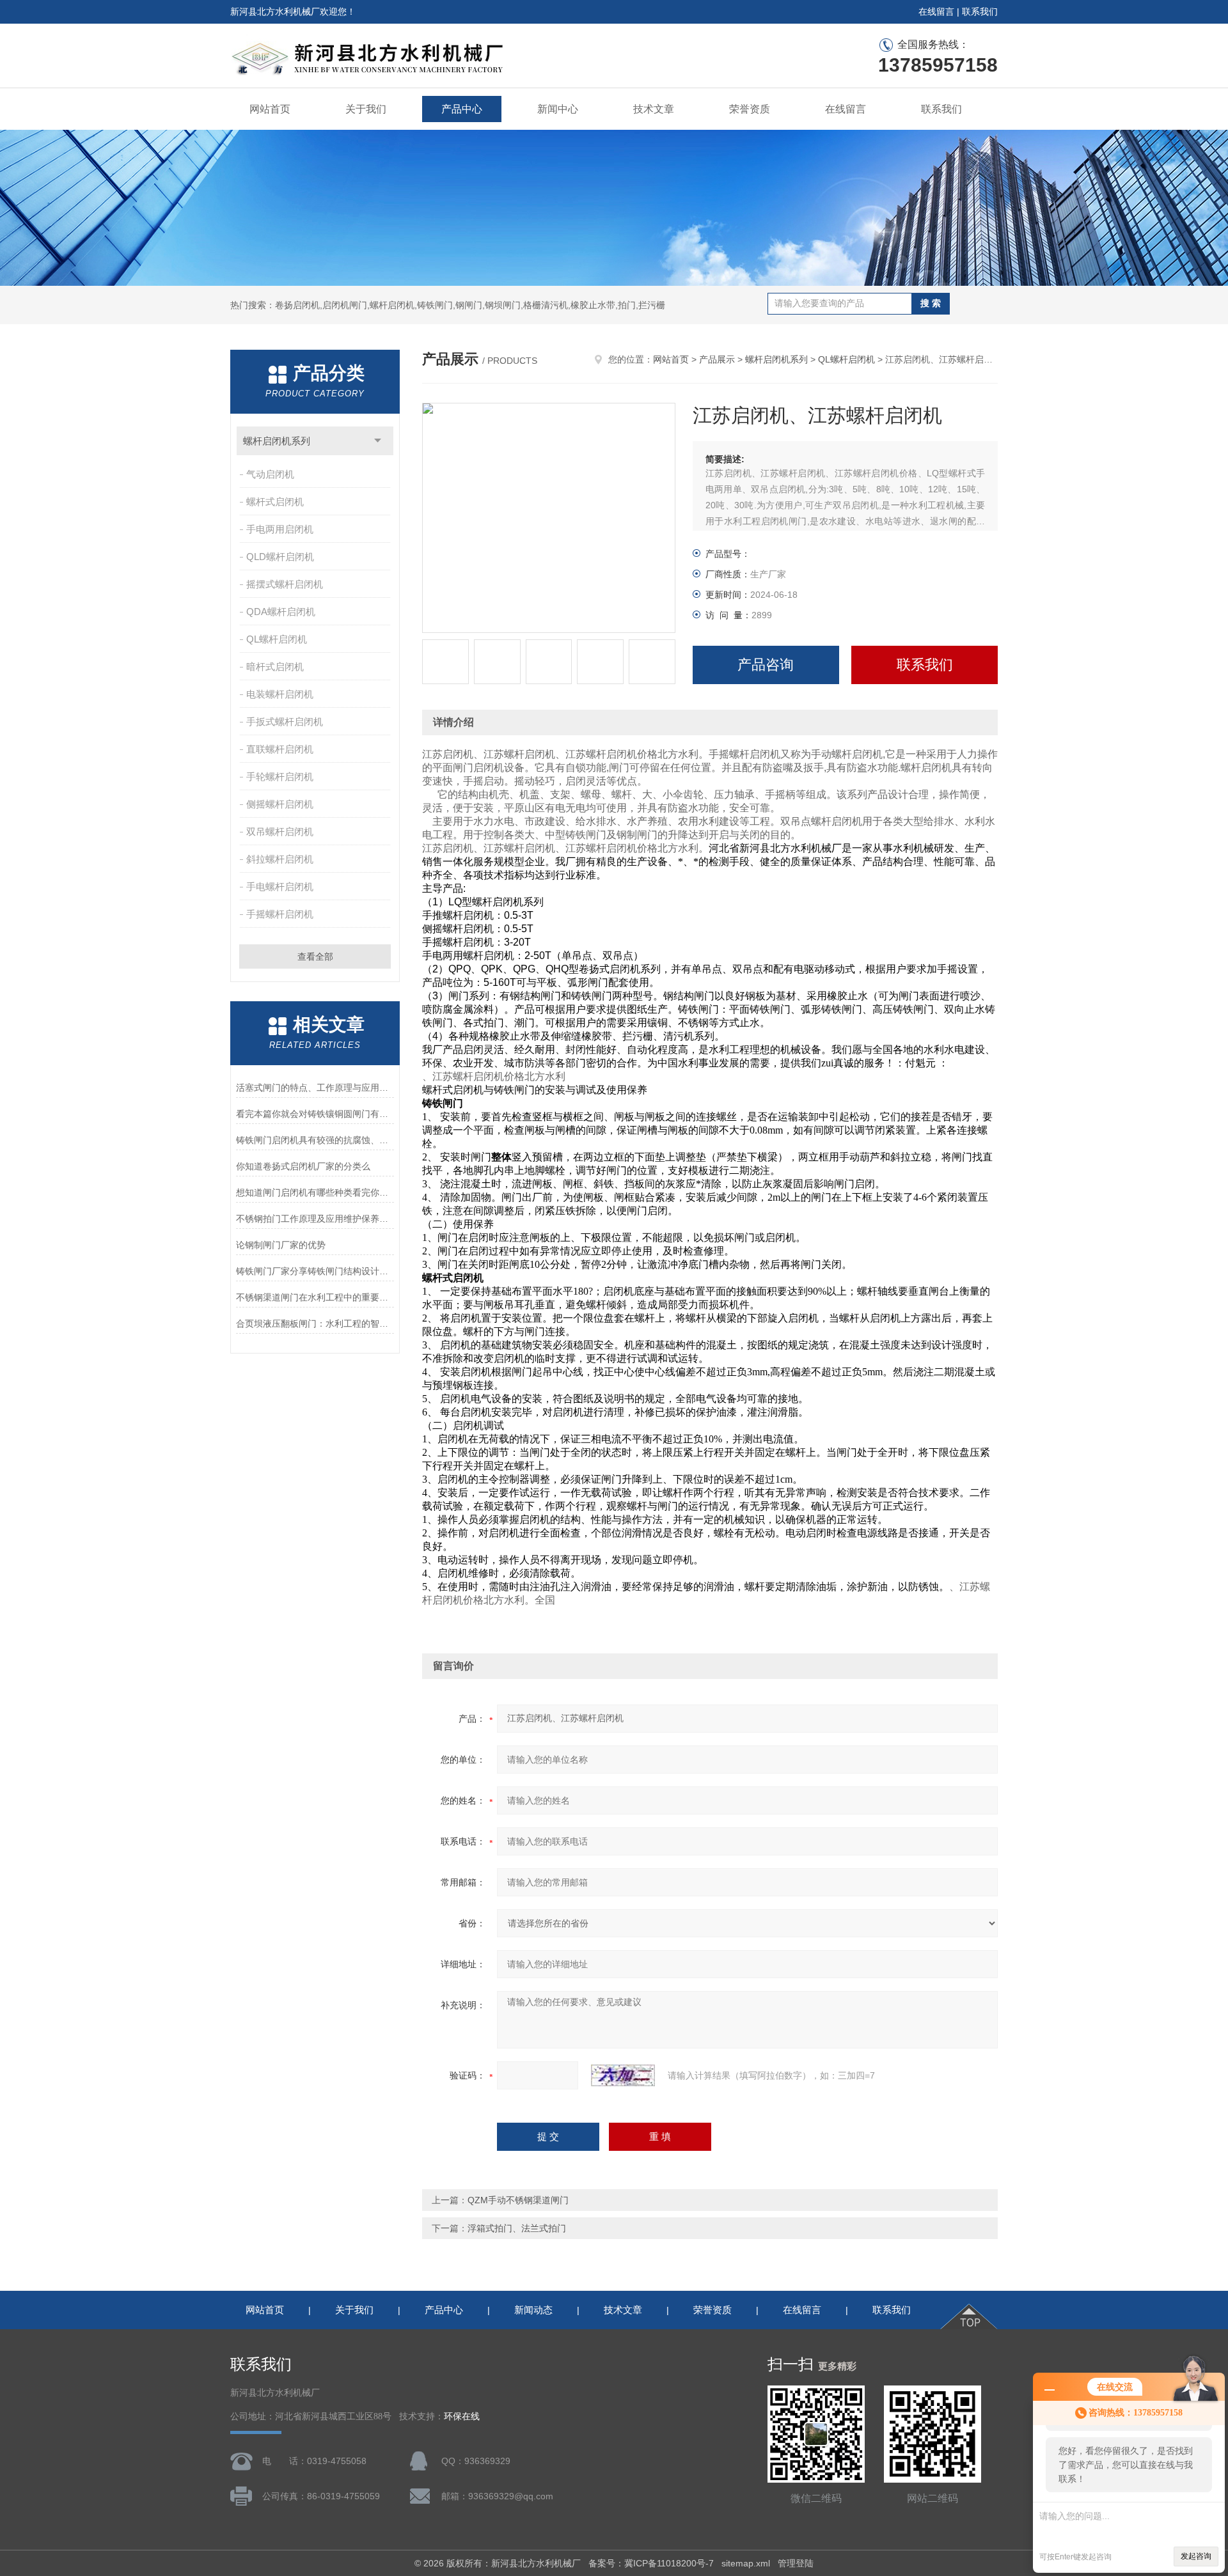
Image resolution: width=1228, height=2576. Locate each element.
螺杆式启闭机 (275, 502)
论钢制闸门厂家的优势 (281, 1245)
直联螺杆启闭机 (280, 749)
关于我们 (366, 109)
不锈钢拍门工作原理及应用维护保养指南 (315, 1219)
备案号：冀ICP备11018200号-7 (651, 2563)
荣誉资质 (750, 109)
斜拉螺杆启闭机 (280, 859)
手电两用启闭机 (280, 529)
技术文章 (654, 109)
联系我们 (980, 12)
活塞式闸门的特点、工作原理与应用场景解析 (315, 1088)
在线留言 (936, 12)
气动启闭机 (270, 474)
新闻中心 (558, 109)
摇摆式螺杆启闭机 (285, 584)
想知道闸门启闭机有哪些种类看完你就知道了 (315, 1192)
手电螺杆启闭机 (280, 886)
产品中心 (462, 109)
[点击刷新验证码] (623, 2075)
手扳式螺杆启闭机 (285, 722)
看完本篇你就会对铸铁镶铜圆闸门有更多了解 (315, 1114)
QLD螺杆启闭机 (280, 557)
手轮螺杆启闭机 (280, 777)
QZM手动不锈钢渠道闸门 (518, 2200)
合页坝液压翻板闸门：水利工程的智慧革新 (315, 1323)
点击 (378, 441)
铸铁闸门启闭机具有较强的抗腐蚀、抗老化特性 (315, 1140)
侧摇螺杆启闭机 (280, 804)
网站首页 (270, 109)
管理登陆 (796, 2563)
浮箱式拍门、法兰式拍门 (517, 2228)
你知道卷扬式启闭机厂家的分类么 (303, 1166)
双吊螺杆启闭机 (280, 831)
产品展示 (717, 359)
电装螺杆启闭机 (280, 694)
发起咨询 (1196, 2556)
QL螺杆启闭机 (277, 639)
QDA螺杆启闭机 (281, 612)
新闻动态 (533, 2310)
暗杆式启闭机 (275, 667)
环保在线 (462, 2416)
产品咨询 (766, 665)
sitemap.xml (746, 2563)
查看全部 (315, 956)
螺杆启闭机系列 (277, 441)
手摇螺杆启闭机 (280, 914)
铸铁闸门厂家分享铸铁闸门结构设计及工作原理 (315, 1271)
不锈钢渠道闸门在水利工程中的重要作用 (315, 1297)
